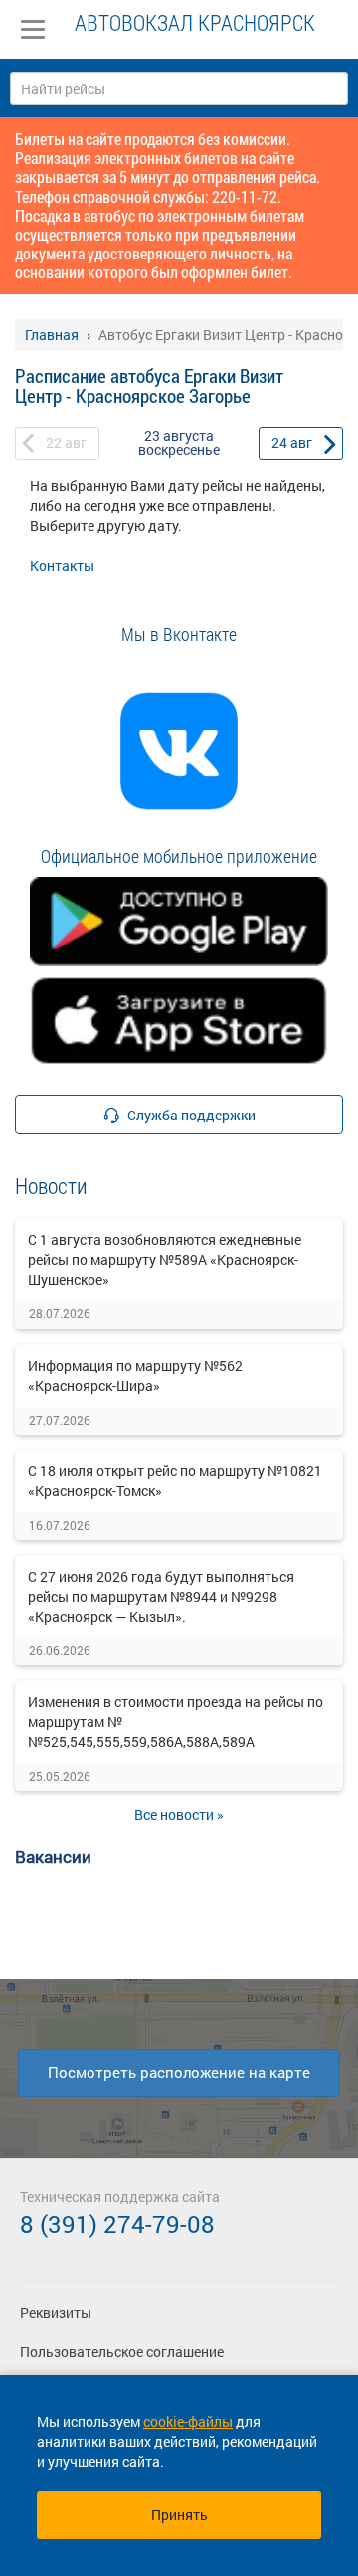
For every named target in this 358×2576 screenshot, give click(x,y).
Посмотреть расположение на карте (179, 2072)
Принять (179, 2515)
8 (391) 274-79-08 (117, 2224)
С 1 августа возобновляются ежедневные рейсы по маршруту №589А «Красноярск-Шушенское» (165, 1259)
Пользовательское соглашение (122, 2352)
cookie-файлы (188, 2421)
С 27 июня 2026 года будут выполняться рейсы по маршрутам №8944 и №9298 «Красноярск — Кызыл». (161, 1596)
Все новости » (179, 1815)
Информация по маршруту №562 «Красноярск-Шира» (135, 1375)
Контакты (62, 565)
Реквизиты (56, 2312)
